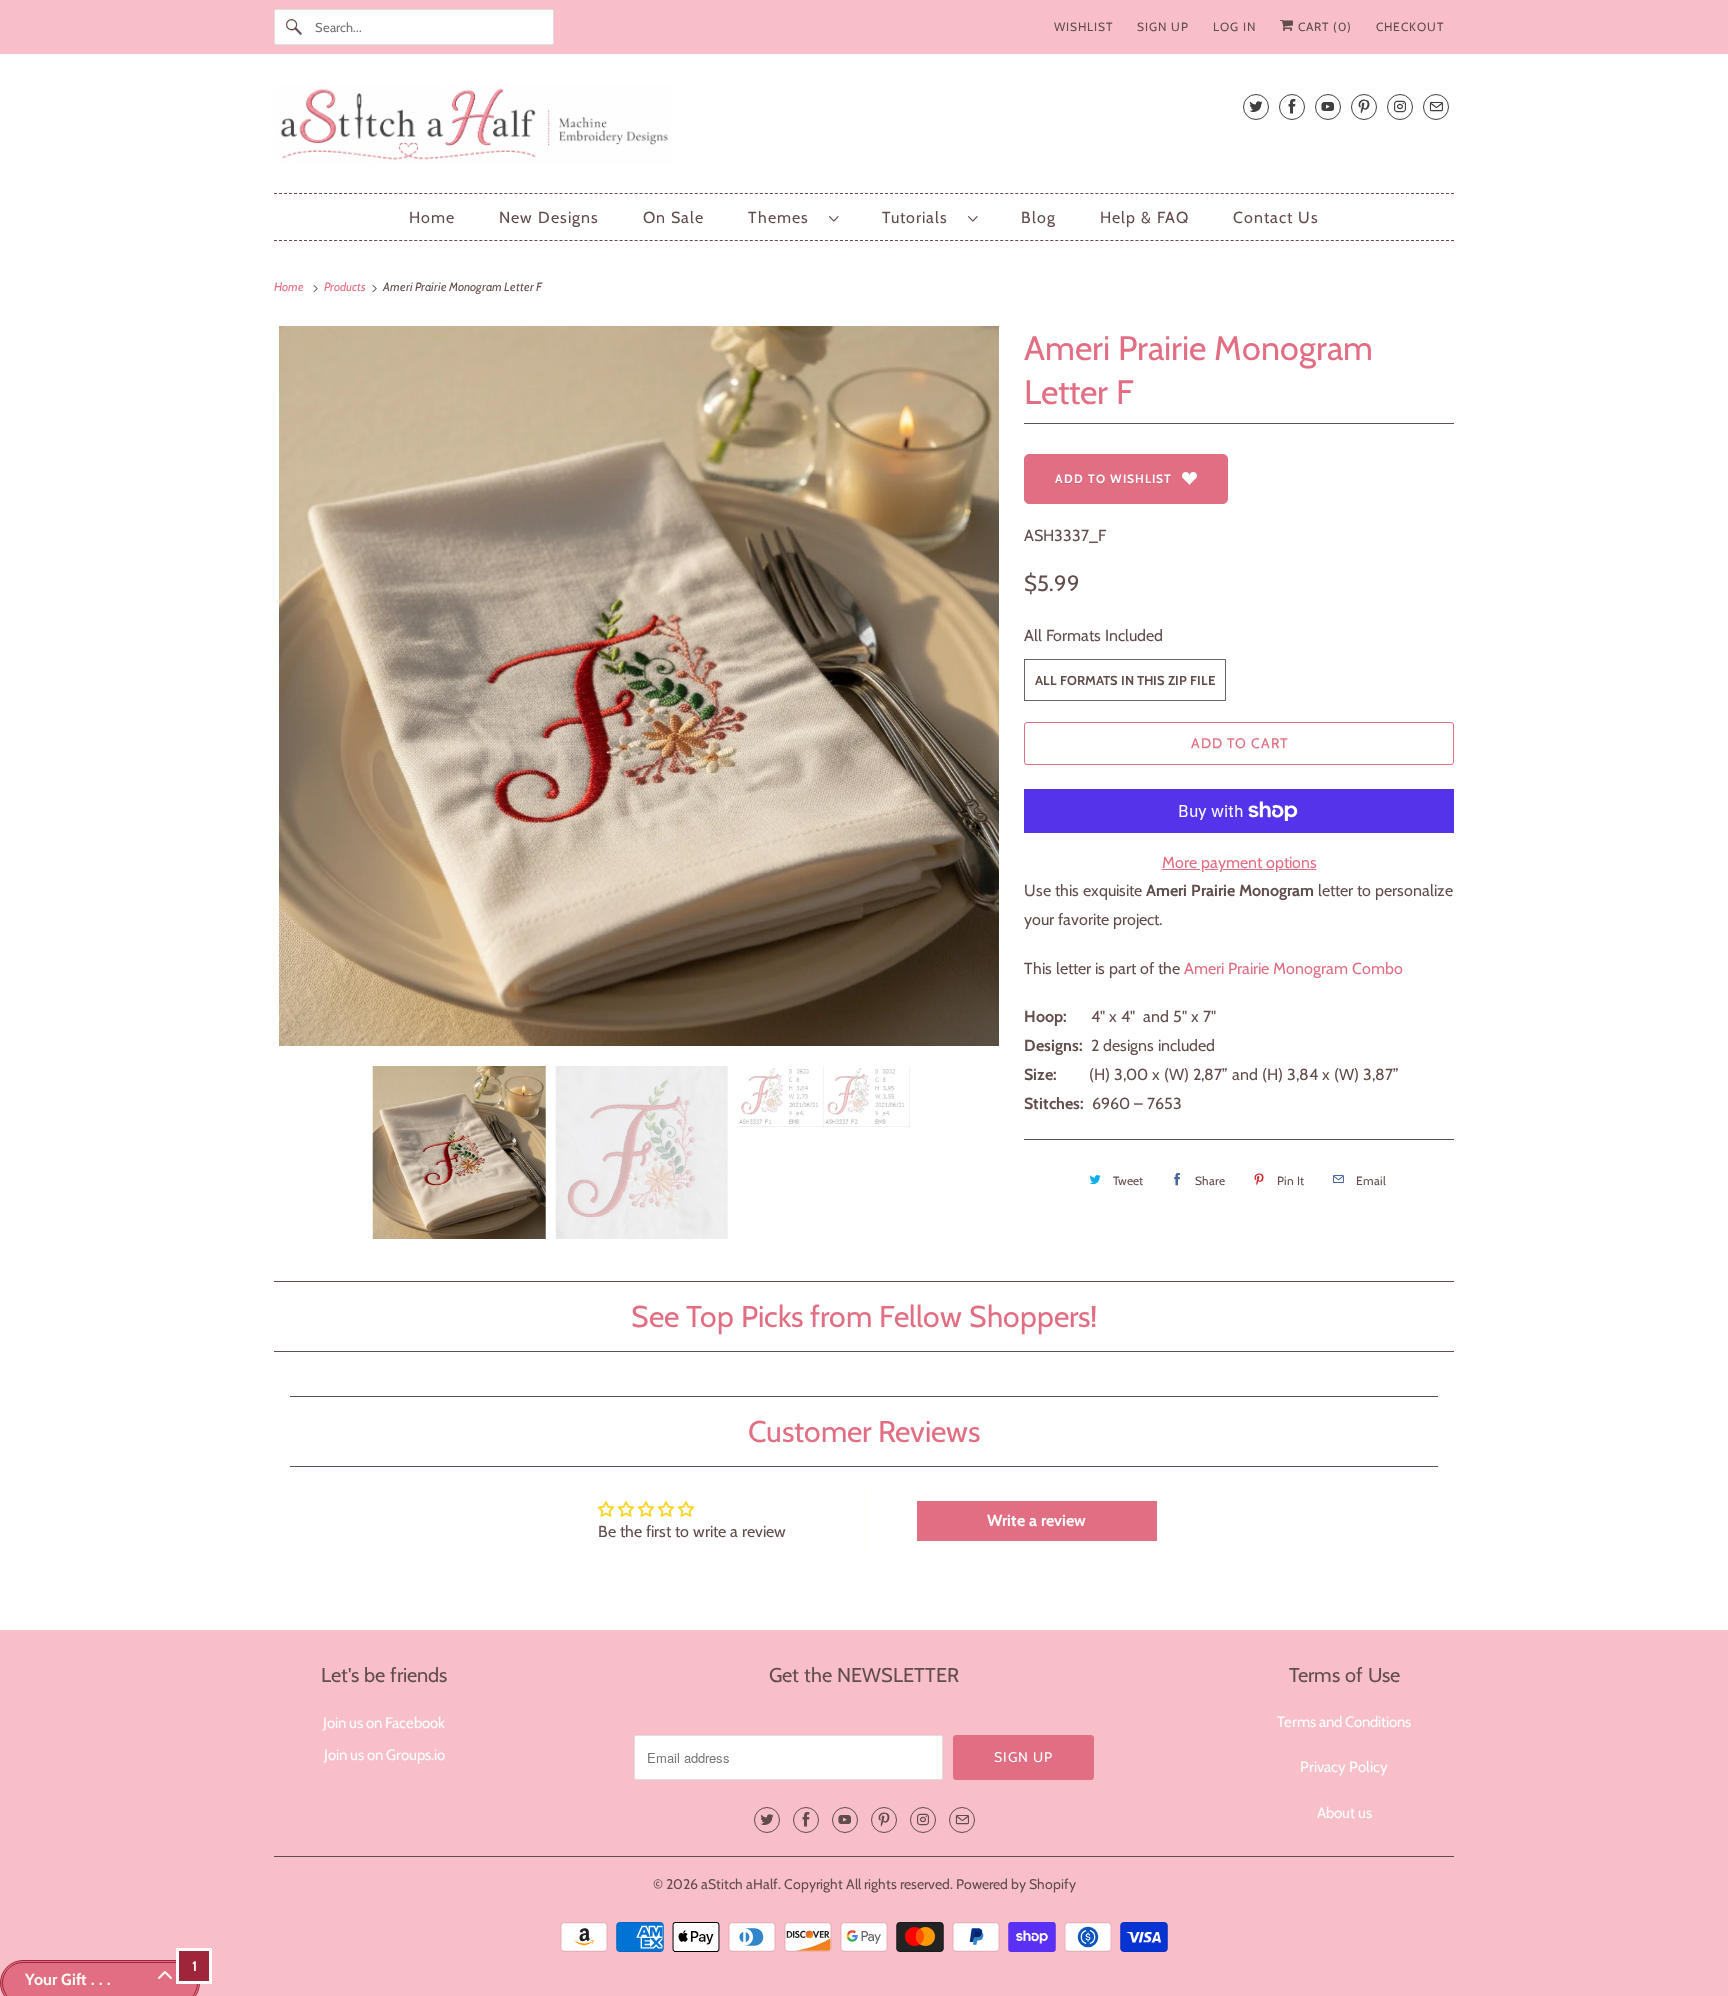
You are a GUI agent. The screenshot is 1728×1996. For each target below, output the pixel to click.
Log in (1234, 26)
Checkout (1410, 26)
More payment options (1239, 862)
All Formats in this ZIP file (1125, 680)
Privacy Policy (1344, 1767)
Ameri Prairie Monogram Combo (1293, 968)
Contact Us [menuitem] (1276, 217)
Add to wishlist (1113, 478)
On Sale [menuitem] (673, 217)
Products (346, 286)
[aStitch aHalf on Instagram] (1400, 106)
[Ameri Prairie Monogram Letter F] (639, 686)
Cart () (1323, 26)
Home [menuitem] (432, 217)
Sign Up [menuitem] (1163, 26)
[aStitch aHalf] (864, 128)
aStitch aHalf (739, 1884)
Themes (783, 217)
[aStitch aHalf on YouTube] (1328, 106)
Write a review (1036, 1520)
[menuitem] (793, 217)
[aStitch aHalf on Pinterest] (1364, 106)
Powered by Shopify (1016, 1884)
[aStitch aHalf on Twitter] (1256, 106)
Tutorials (920, 217)
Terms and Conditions (1344, 1722)
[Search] (294, 27)
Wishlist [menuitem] (1083, 26)
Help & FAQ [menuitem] (1144, 217)
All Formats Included (1093, 635)
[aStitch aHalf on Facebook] (1292, 106)
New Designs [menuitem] (549, 217)
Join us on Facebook (384, 1723)
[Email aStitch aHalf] (1436, 106)
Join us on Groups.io (384, 1755)
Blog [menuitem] (1038, 217)
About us (1344, 1813)
